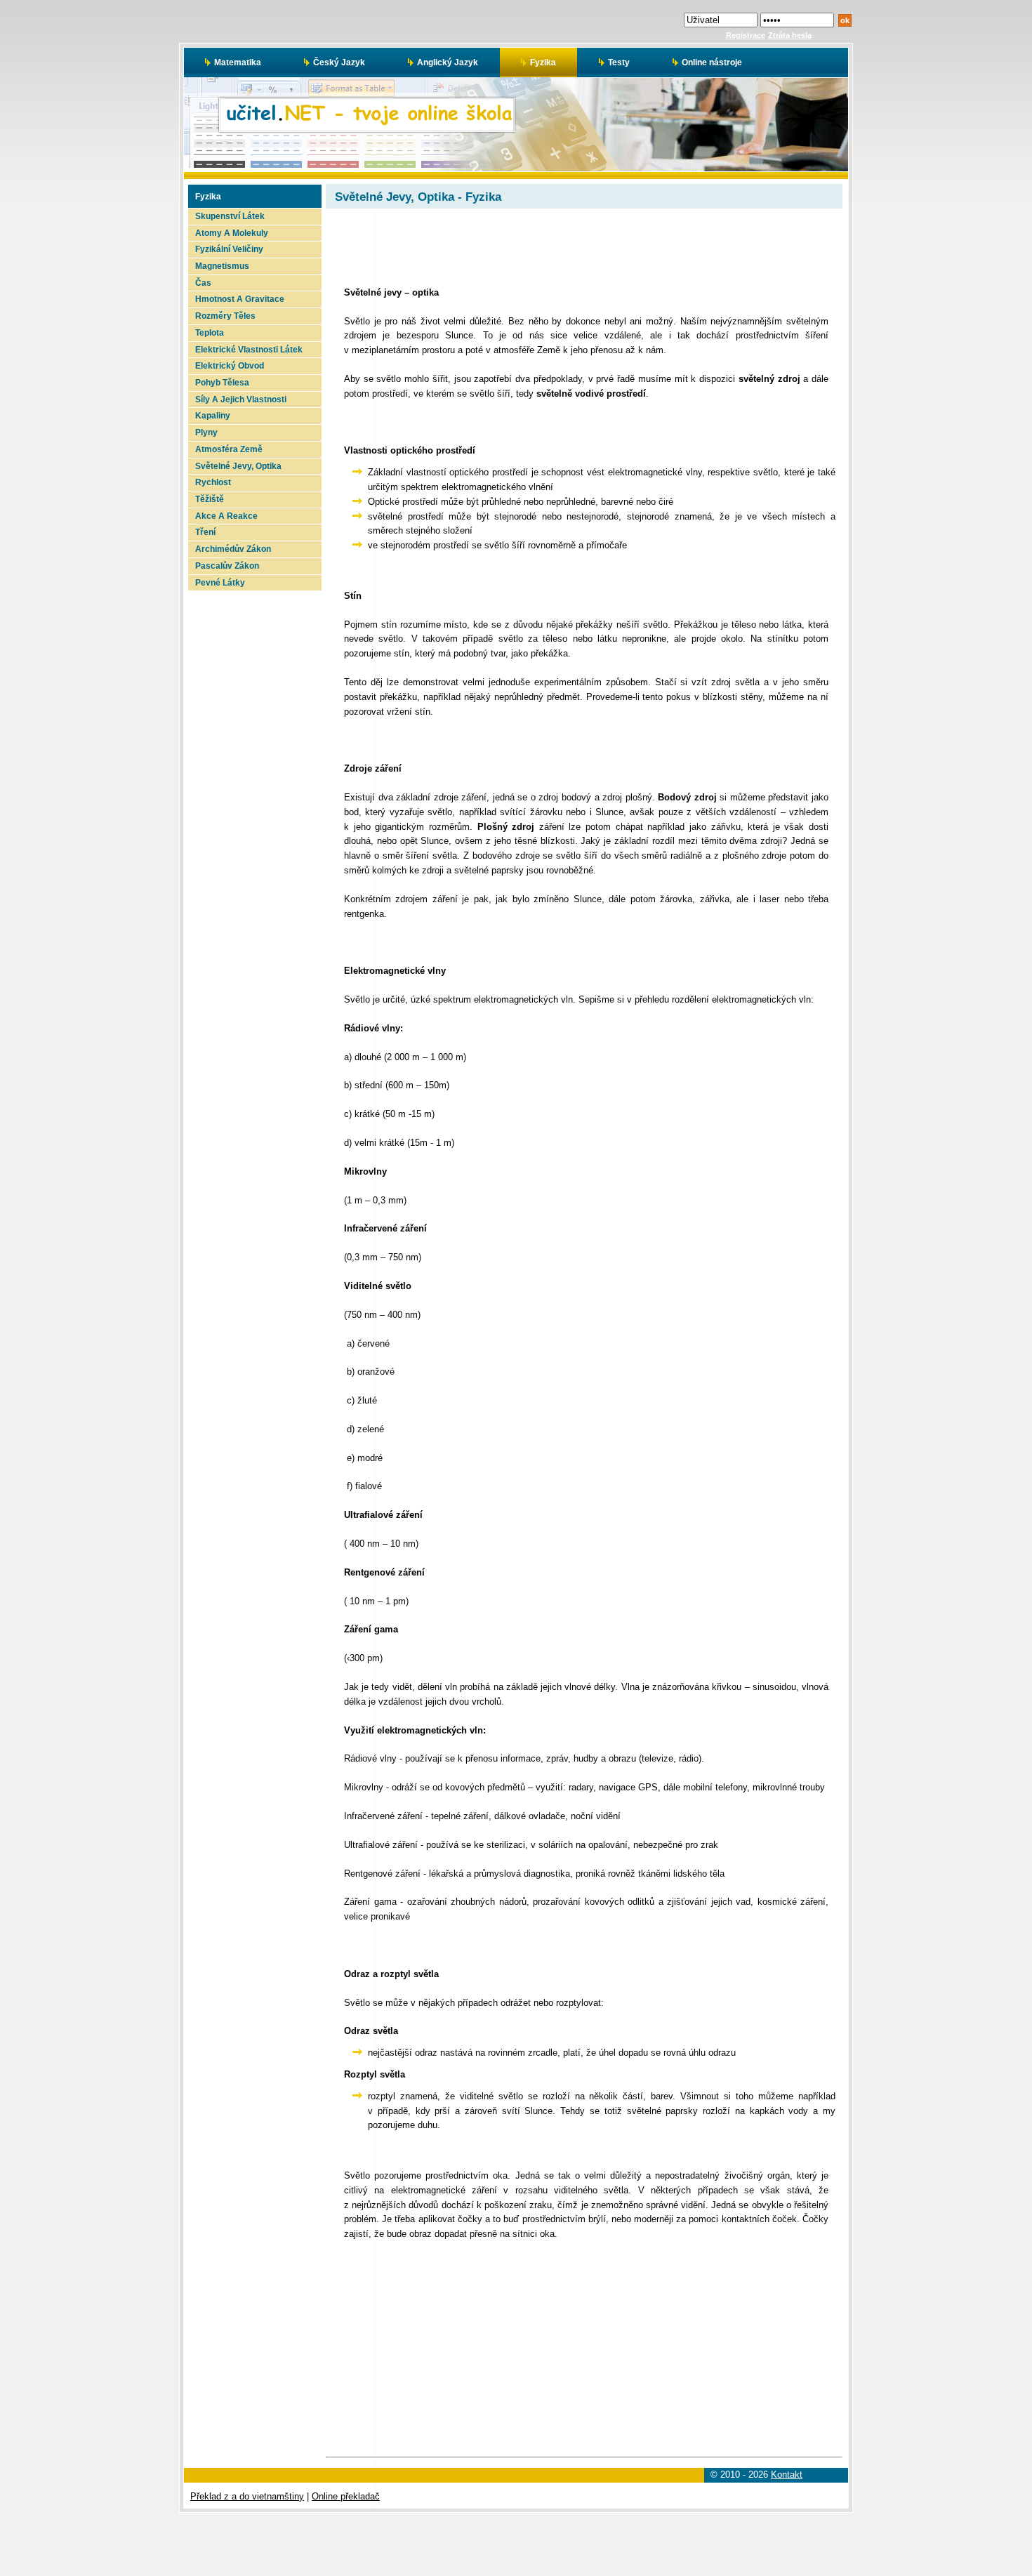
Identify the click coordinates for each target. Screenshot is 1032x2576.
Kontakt (787, 2475)
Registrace (746, 35)
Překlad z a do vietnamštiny (247, 2496)
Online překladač (346, 2496)
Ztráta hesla (790, 35)
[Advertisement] (253, 801)
